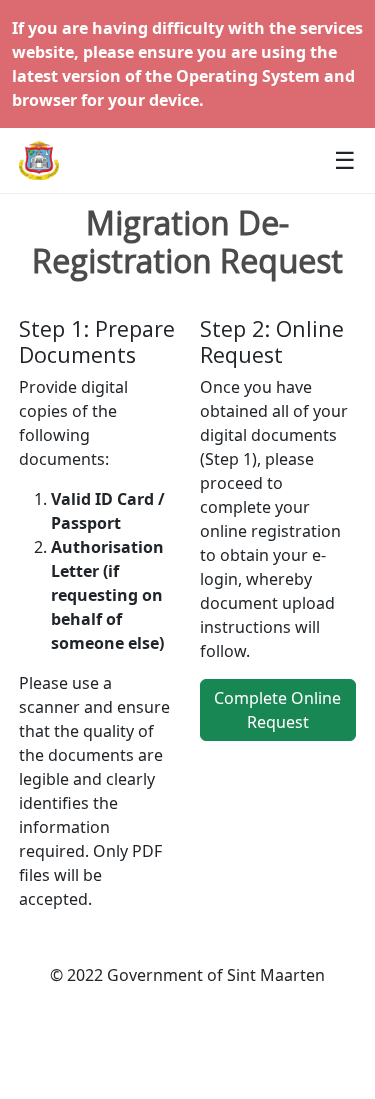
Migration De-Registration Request (187, 242)
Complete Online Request (277, 710)
